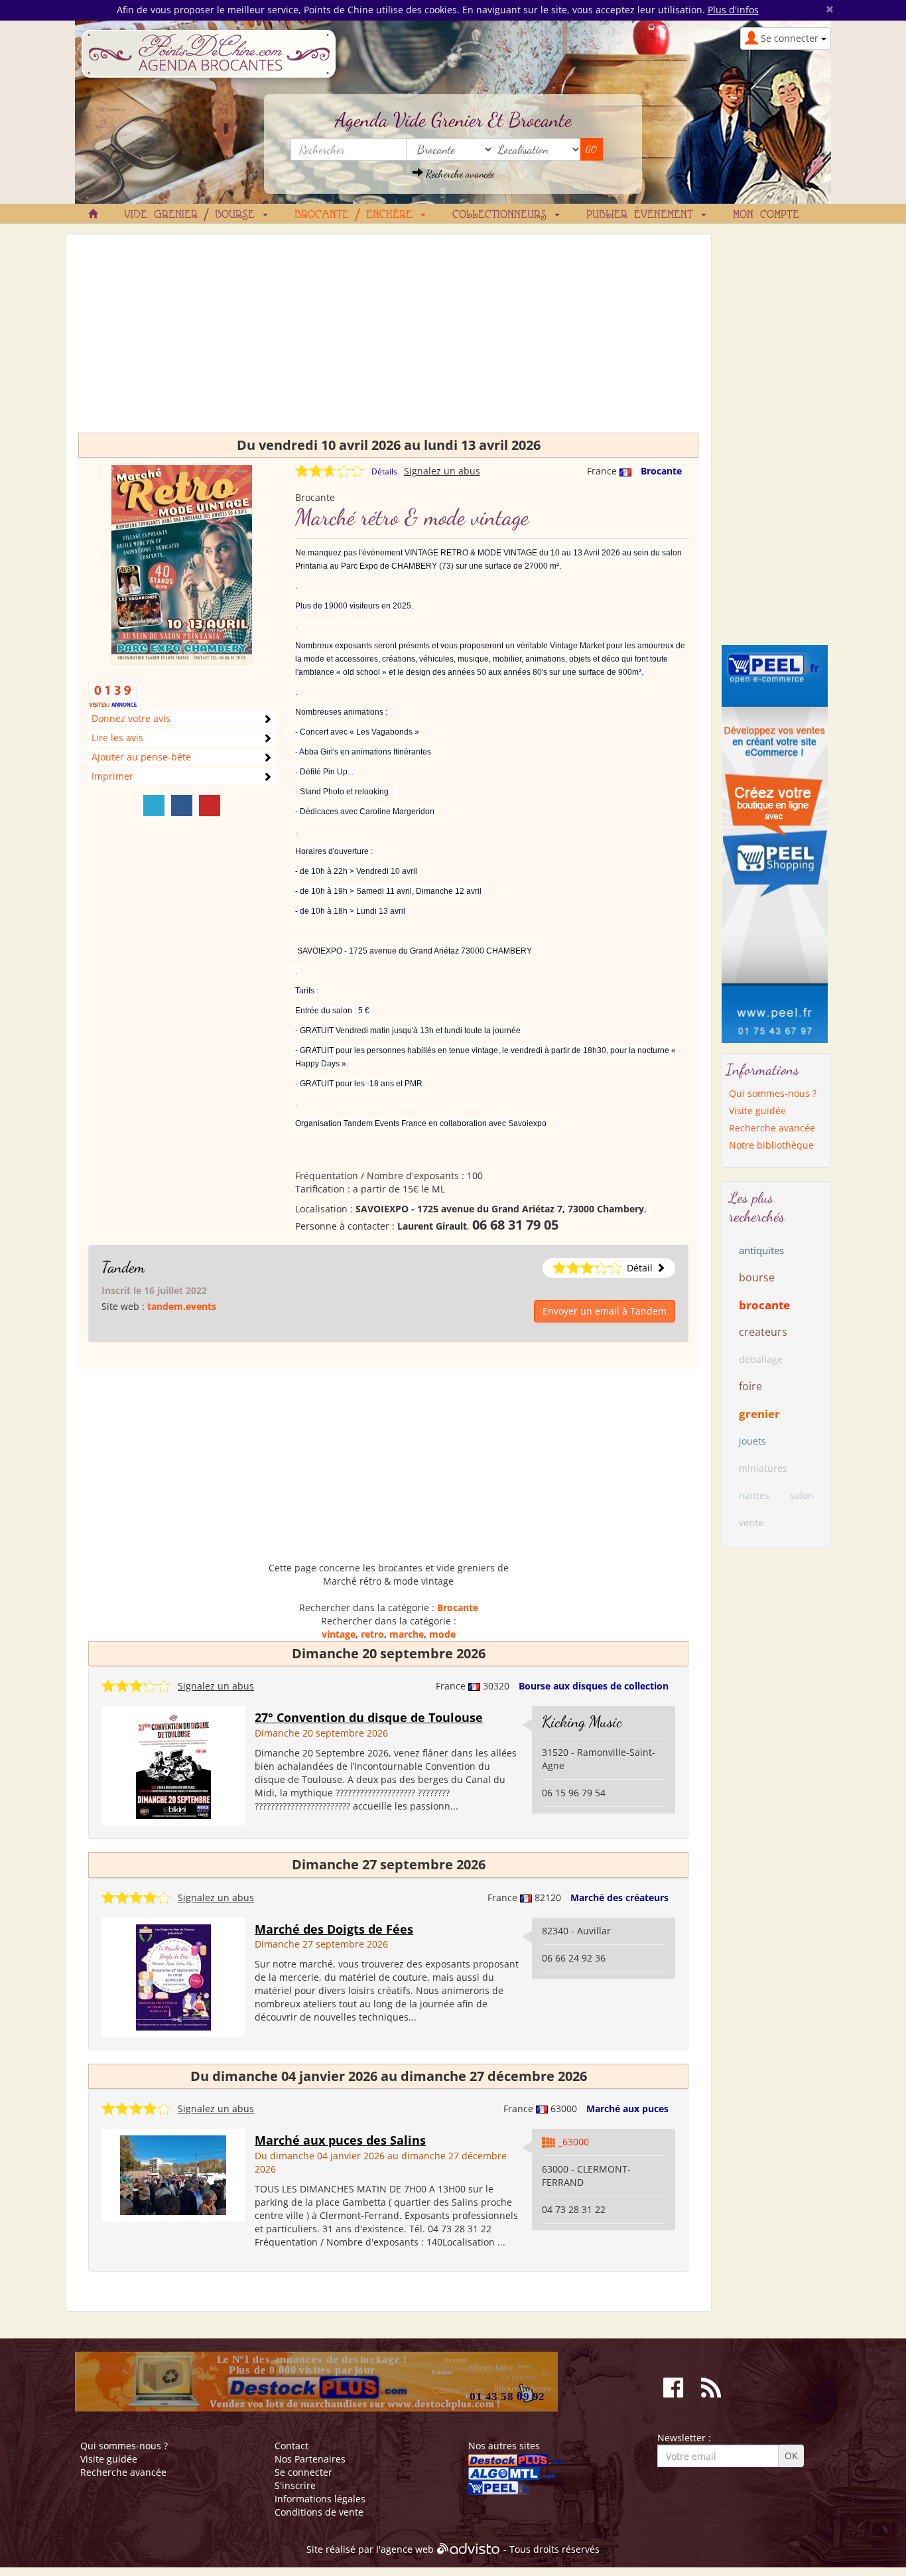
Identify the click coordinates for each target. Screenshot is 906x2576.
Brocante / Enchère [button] (357, 215)
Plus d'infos (733, 10)
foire (750, 1386)
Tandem (123, 1267)
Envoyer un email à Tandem (605, 1311)
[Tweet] (154, 806)
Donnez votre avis (131, 718)
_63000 (574, 2142)
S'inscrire (295, 2485)
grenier (759, 1414)
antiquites (761, 1250)
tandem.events (182, 1306)
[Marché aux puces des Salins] (173, 2174)
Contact (291, 2446)
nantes (754, 1495)
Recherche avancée (459, 174)
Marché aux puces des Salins (340, 2140)
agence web (407, 2549)
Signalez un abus (442, 471)
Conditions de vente (319, 2512)
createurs (763, 1332)
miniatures (763, 1468)
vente (751, 1523)
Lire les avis (117, 738)
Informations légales (320, 2499)
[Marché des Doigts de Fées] (173, 1976)
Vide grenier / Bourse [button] (193, 215)
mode (442, 1634)
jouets (752, 1441)
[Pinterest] (210, 806)
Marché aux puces (627, 2109)
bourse (757, 1277)
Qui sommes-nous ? (773, 1093)
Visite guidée (757, 1110)
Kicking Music (582, 1722)
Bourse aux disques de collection (594, 1686)
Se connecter (303, 2472)
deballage (761, 1359)
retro (372, 1634)
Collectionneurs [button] (503, 215)
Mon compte (766, 215)
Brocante (661, 471)
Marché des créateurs (619, 1897)
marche (407, 1634)
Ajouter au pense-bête (141, 757)
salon (802, 1495)
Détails (384, 471)
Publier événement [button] (643, 215)
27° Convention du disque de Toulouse (369, 1717)
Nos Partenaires (310, 2459)
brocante (764, 1305)
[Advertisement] (388, 340)
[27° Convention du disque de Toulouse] (173, 1765)
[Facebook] (182, 806)
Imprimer (112, 776)
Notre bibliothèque (771, 1145)
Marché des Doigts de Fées (334, 1929)
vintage (339, 1634)
